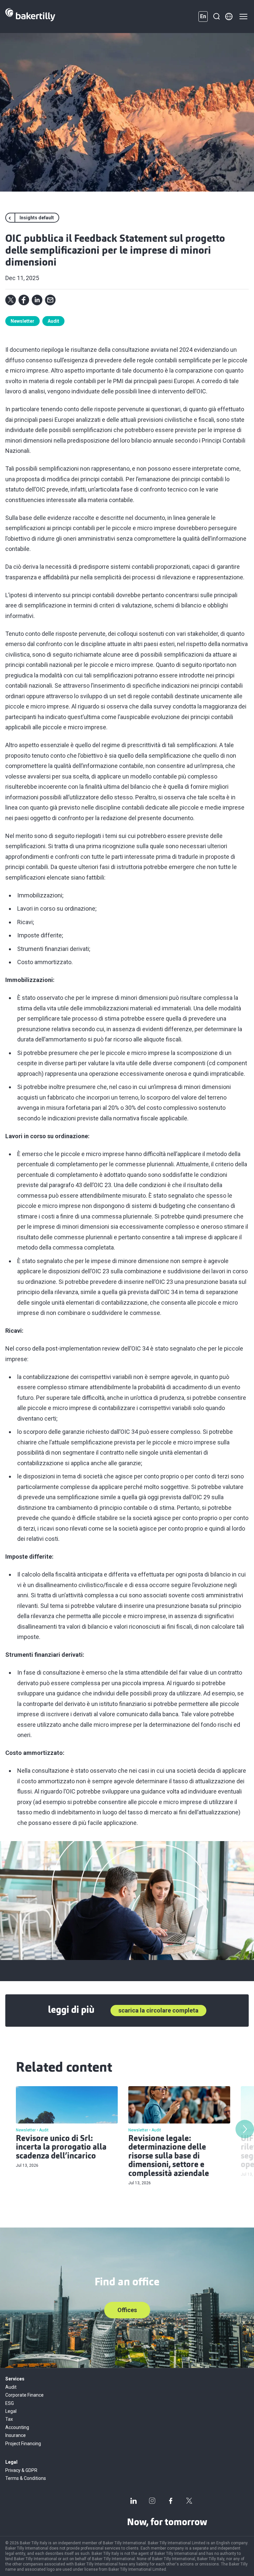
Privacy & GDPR (21, 2470)
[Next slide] (245, 2129)
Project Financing (23, 2444)
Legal (11, 2411)
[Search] (216, 17)
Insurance (16, 2435)
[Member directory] (229, 17)
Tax (9, 2419)
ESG (10, 2403)
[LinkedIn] (134, 2501)
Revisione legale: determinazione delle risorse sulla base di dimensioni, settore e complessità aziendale (169, 2157)
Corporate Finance (24, 2395)
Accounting (17, 2427)
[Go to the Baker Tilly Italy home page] (30, 17)
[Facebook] (171, 2501)
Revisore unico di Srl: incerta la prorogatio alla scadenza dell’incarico (61, 2148)
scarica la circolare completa (158, 2010)
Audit (53, 321)
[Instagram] (152, 2501)
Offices (127, 2310)
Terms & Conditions (26, 2478)
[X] (189, 2501)
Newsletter (22, 321)
